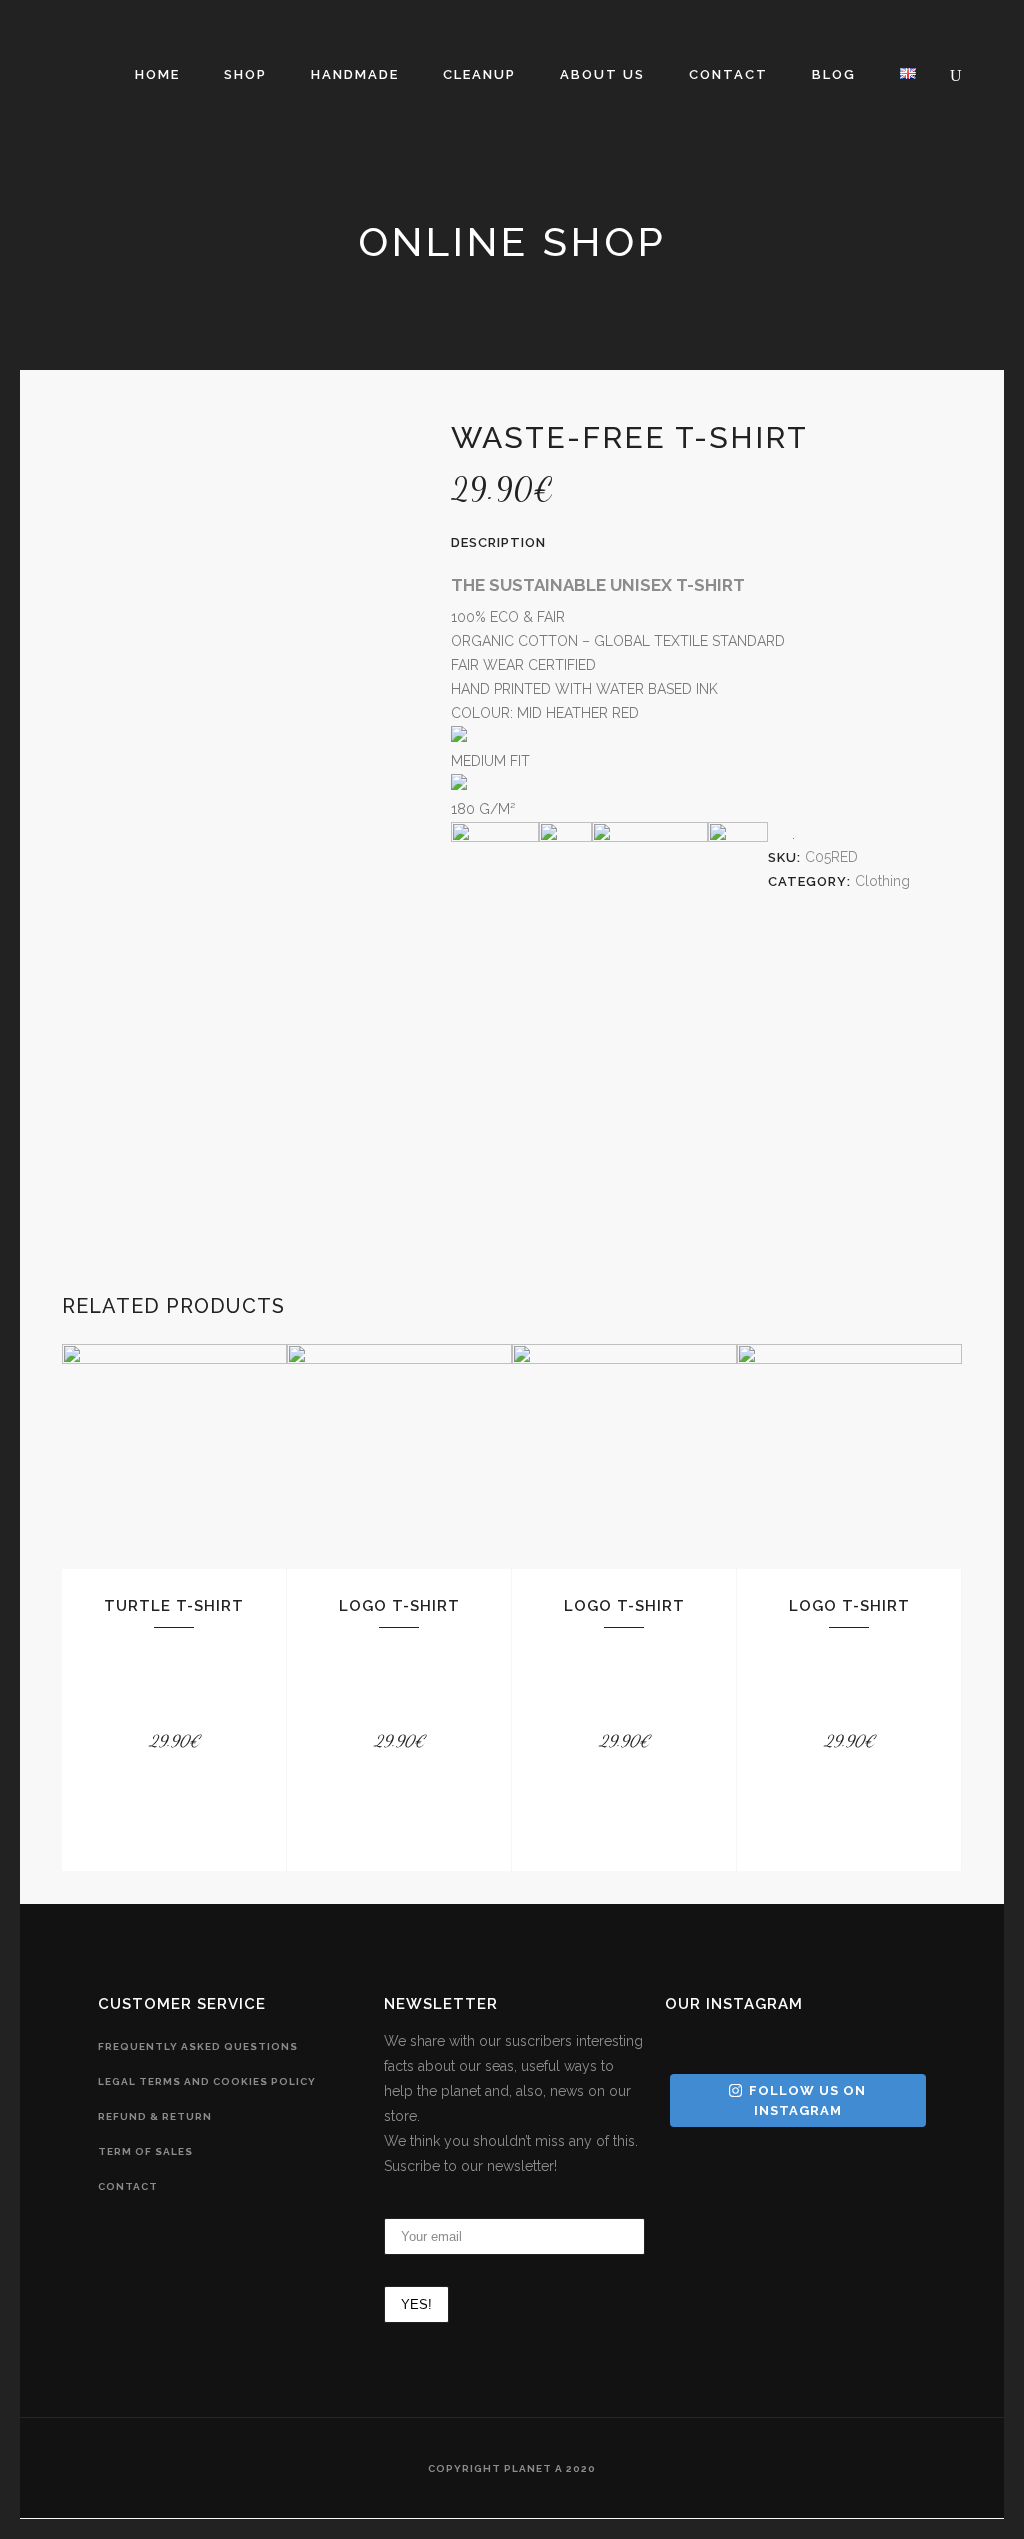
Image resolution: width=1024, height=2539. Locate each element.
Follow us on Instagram (807, 2100)
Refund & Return (155, 2116)
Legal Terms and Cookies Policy (207, 2081)
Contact (128, 2186)
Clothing (882, 881)
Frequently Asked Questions (198, 2046)
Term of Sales (145, 2151)
